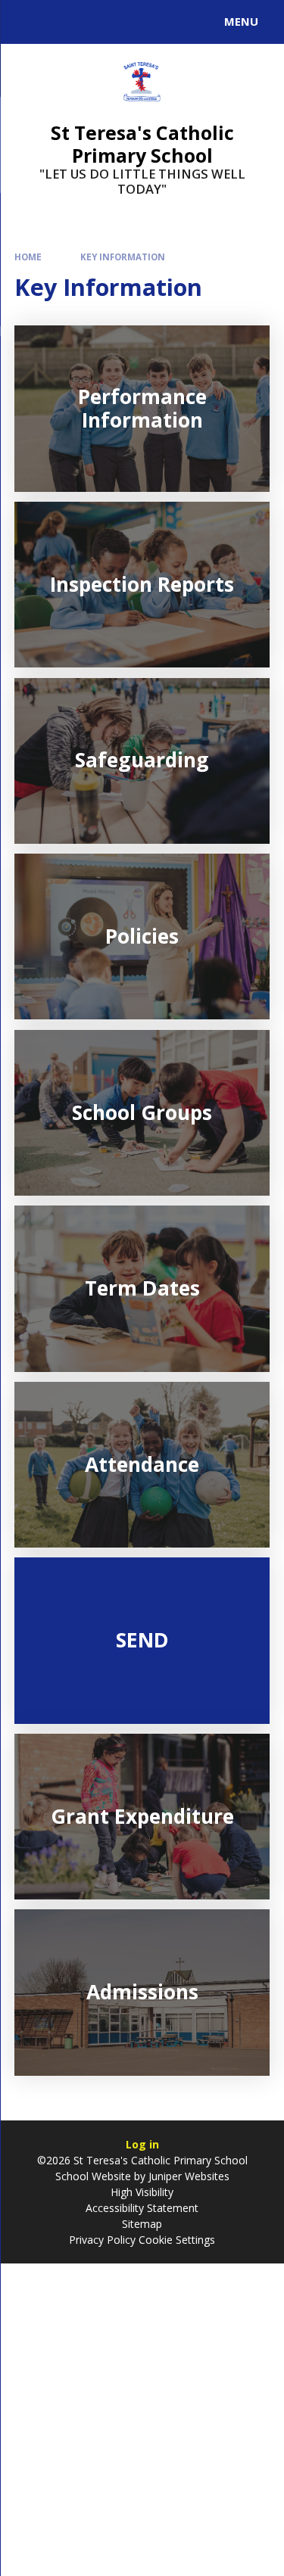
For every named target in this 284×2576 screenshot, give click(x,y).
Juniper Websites (187, 2176)
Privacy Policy (102, 2240)
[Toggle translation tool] (67, 22)
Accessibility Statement (142, 2208)
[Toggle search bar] (29, 22)
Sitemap (142, 2224)
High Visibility (142, 2192)
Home (28, 257)
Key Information (123, 257)
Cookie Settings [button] (177, 2240)
